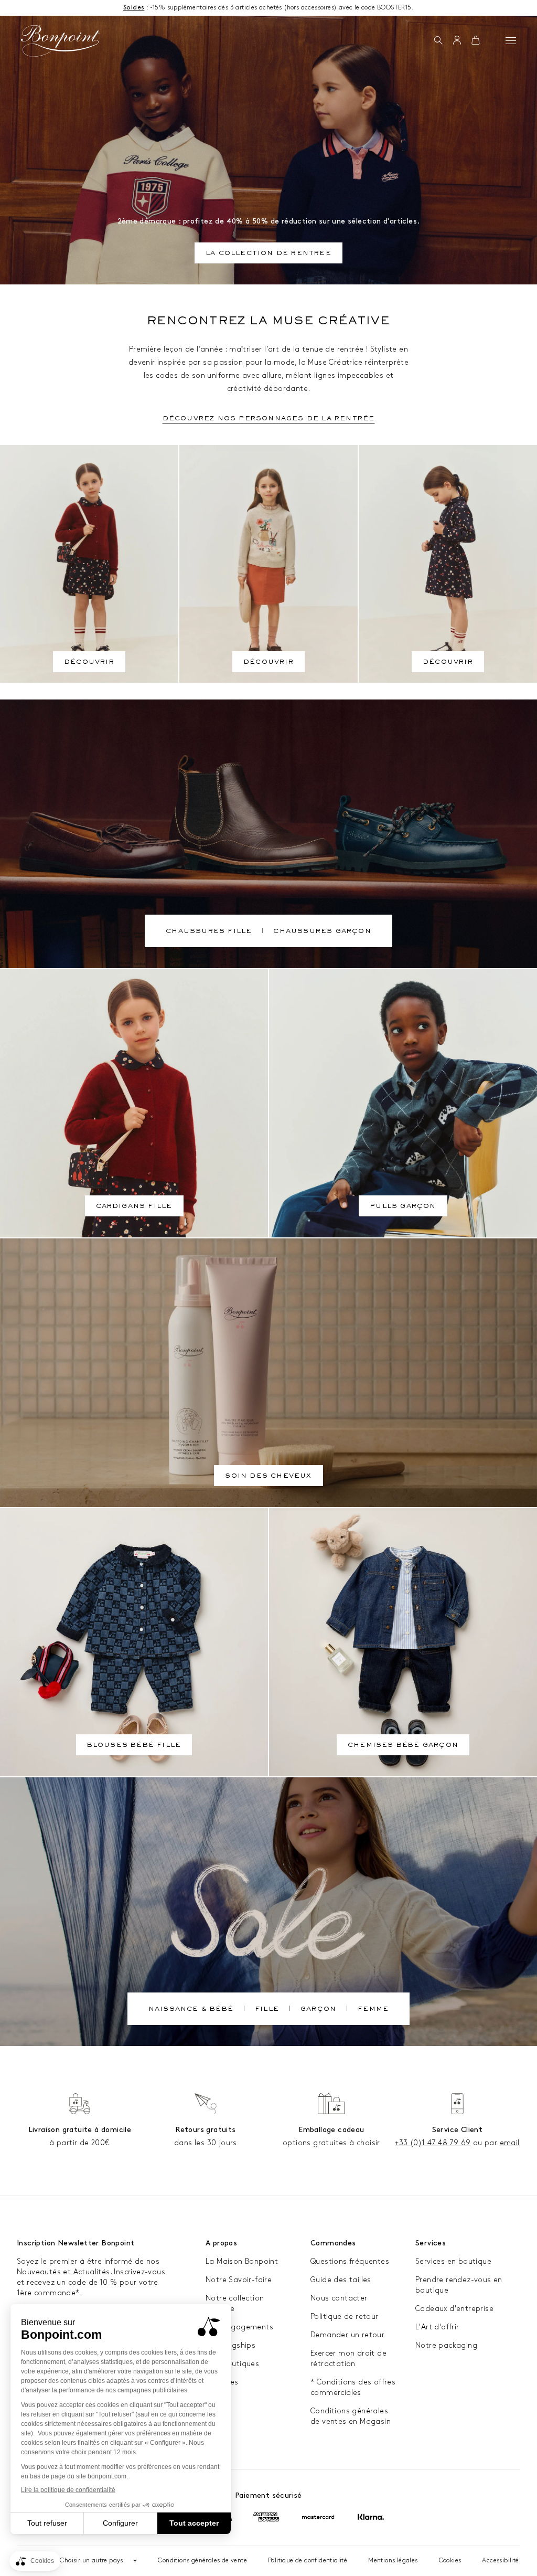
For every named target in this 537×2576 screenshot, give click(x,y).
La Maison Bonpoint (242, 2261)
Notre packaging (446, 2345)
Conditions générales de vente (202, 2561)
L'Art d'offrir (437, 2327)
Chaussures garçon (322, 932)
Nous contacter (339, 2298)
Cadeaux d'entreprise (454, 2309)
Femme (373, 2010)
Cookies (450, 2561)
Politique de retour (345, 2317)
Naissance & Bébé (191, 2010)
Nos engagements (239, 2327)
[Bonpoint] (61, 41)
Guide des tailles (341, 2280)
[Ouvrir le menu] (511, 40)
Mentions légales (393, 2561)
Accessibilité (500, 2561)
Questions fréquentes (350, 2261)
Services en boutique (453, 2261)
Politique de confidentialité (308, 2561)
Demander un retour (347, 2335)
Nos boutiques (232, 2364)
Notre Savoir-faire (239, 2280)
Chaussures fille (209, 932)
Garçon (318, 2010)
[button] (438, 41)
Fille (267, 2010)
